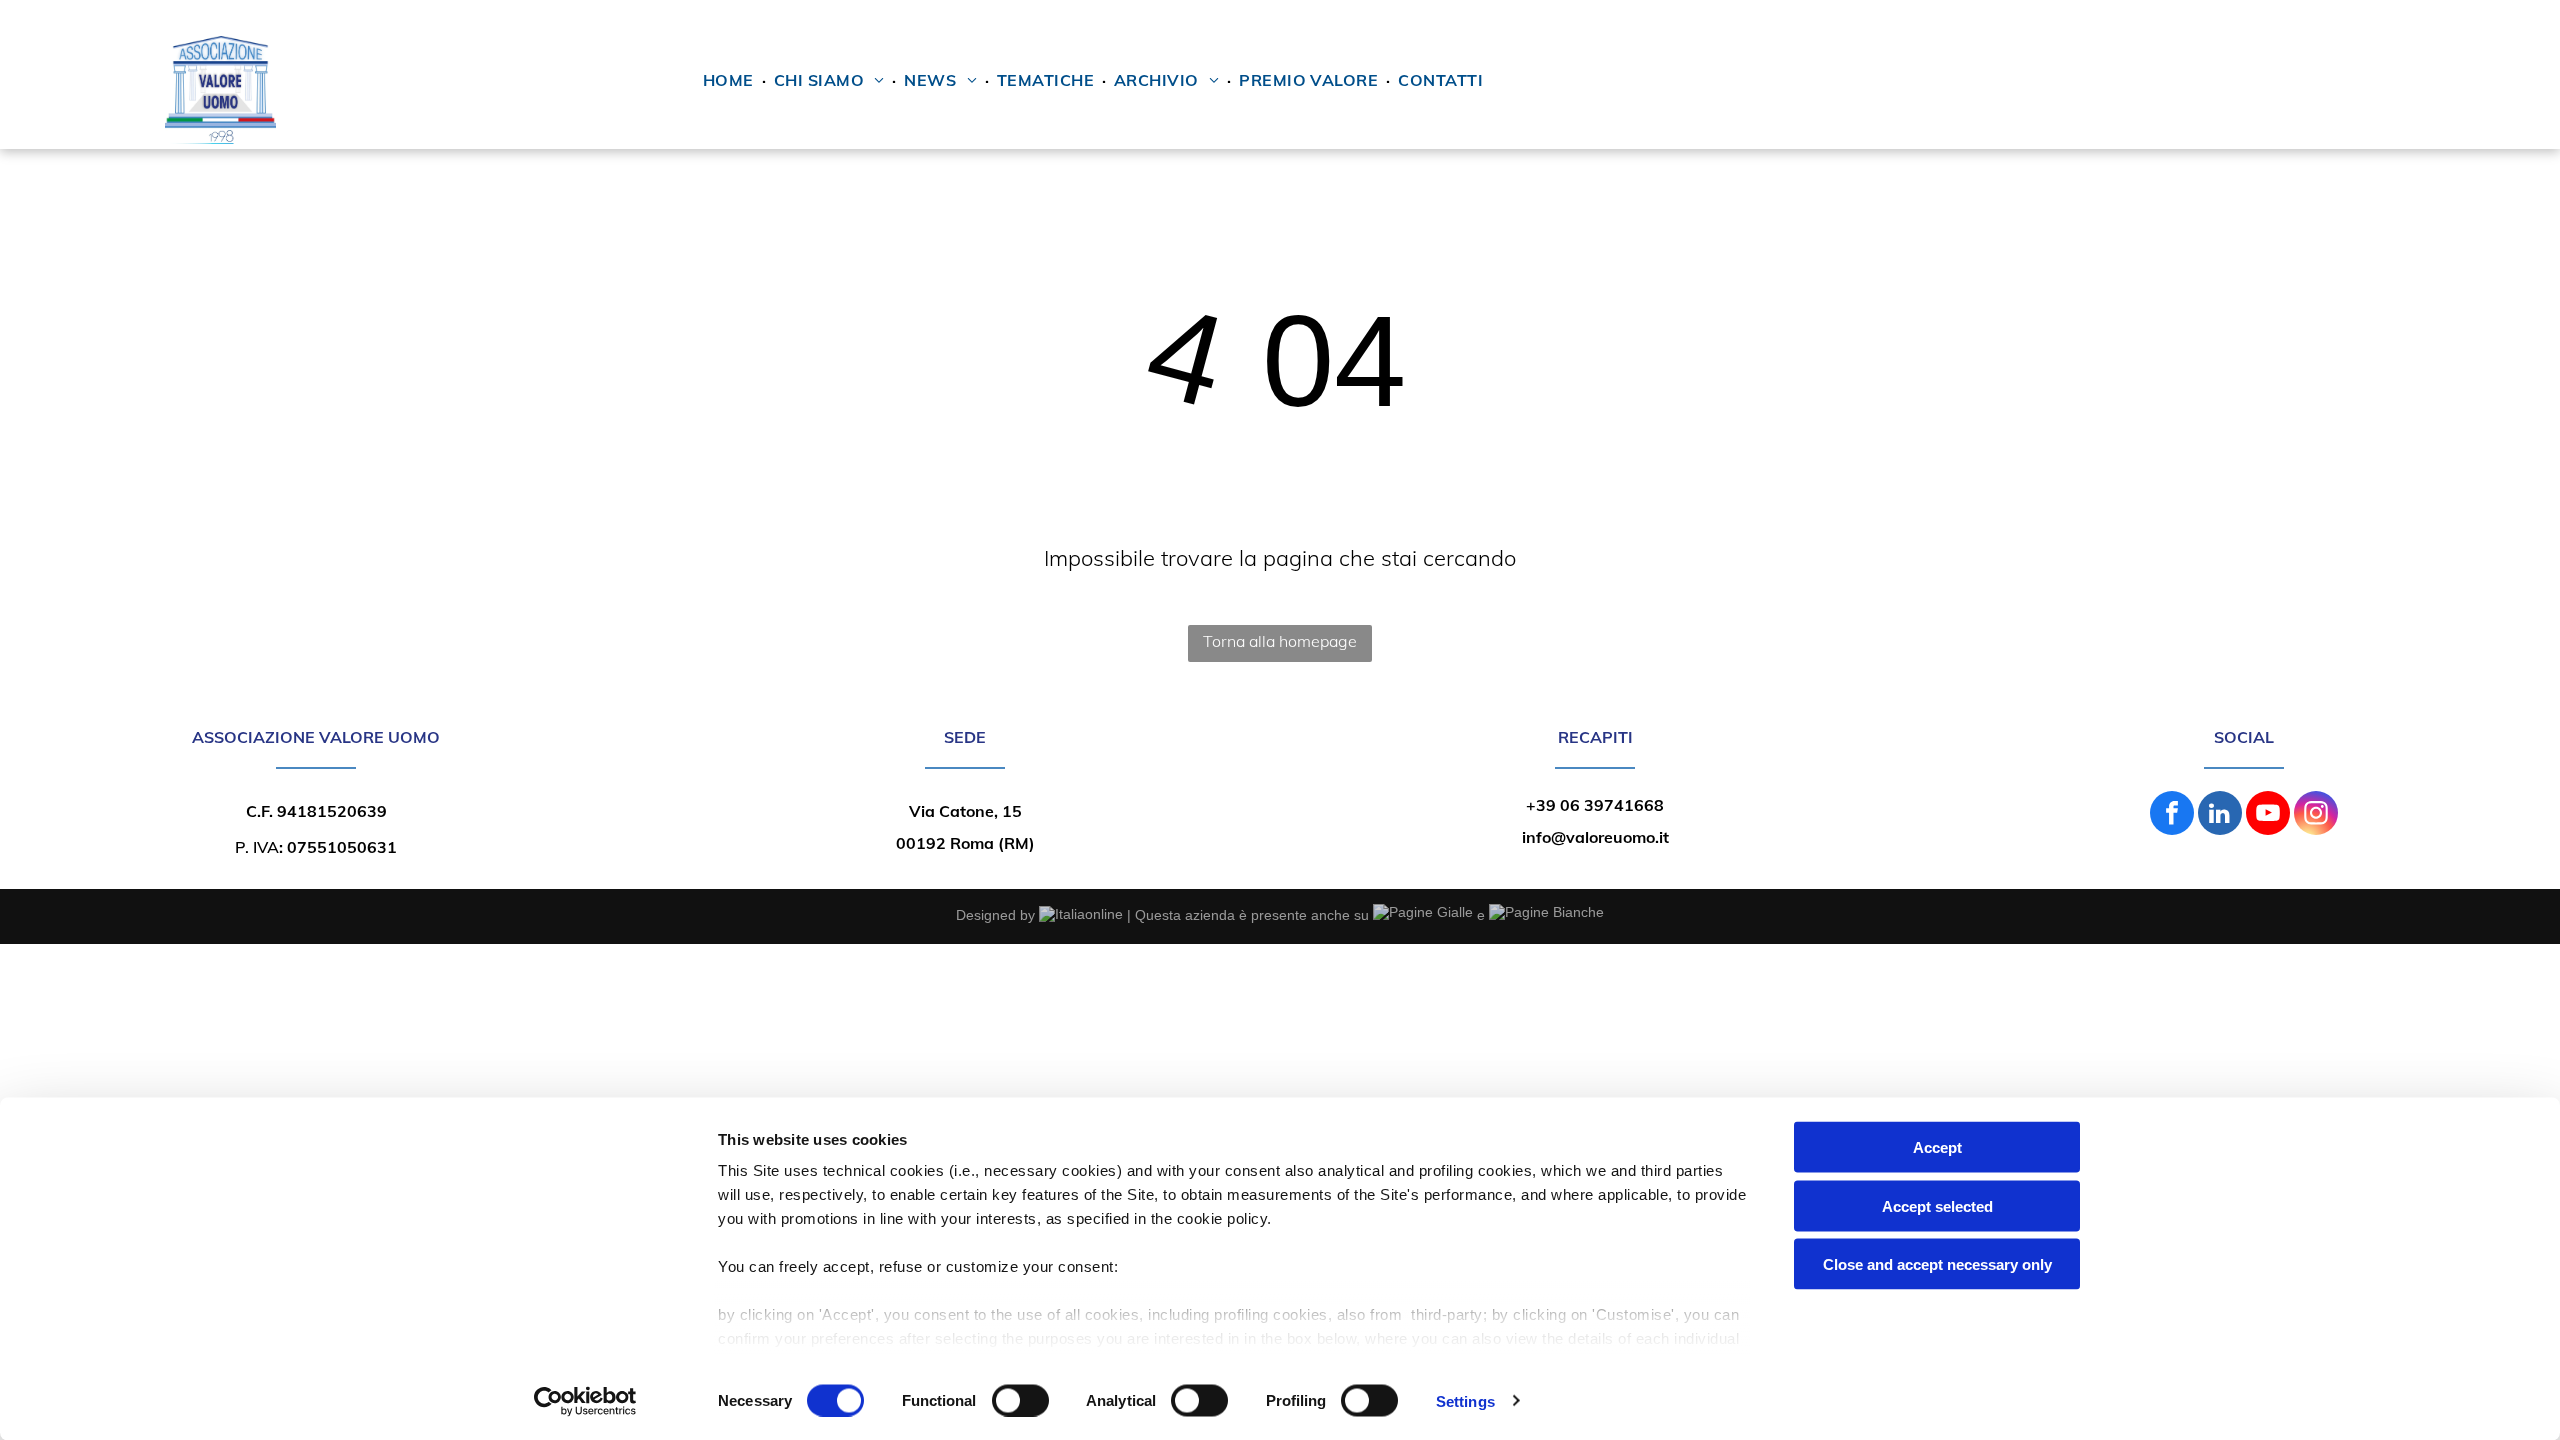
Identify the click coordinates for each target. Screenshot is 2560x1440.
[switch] (1020, 1400)
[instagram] (2316, 815)
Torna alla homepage (1280, 641)
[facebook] (2172, 815)
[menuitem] (730, 80)
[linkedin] (2220, 815)
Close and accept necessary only (1937, 1264)
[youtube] (2268, 815)
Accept (1937, 1147)
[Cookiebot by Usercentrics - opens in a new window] (585, 1401)
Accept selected (1937, 1205)
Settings (1465, 1400)
